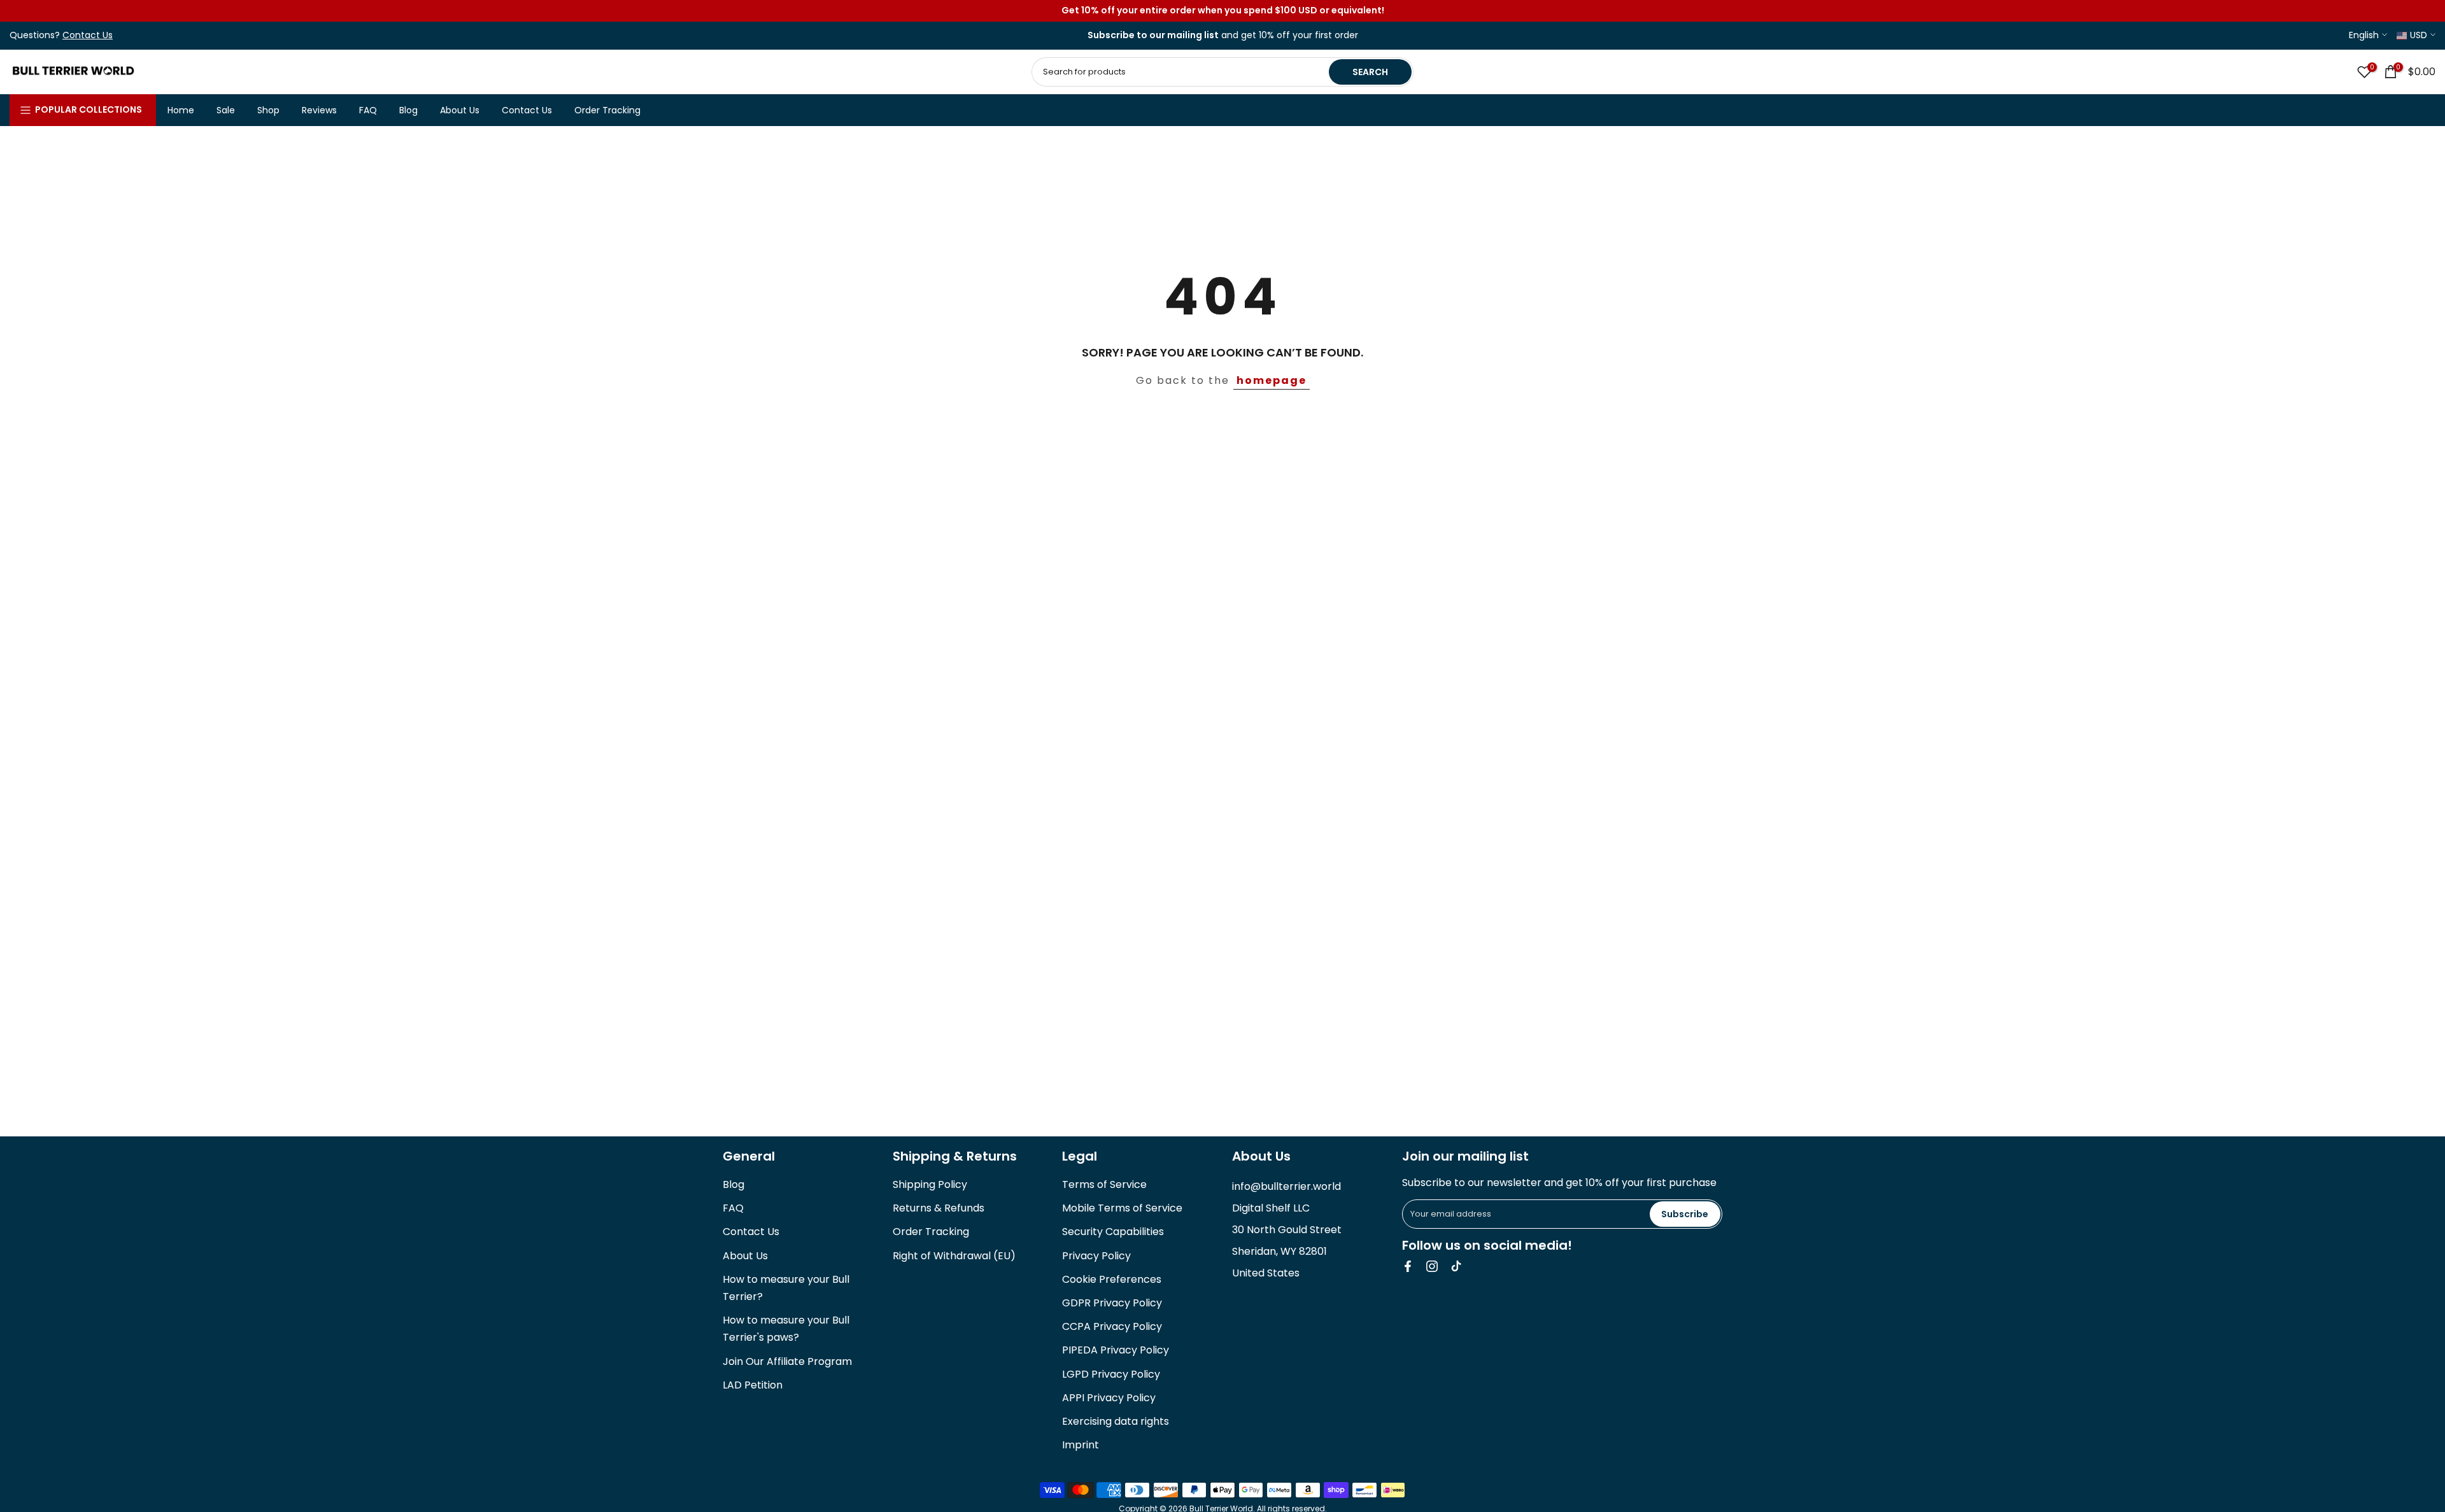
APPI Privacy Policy (1109, 1398)
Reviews (319, 110)
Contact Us (527, 110)
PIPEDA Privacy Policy (1116, 1350)
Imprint (1081, 1445)
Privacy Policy (1096, 1256)
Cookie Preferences (1112, 1279)
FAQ (368, 110)
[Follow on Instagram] (1432, 1266)
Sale (226, 110)
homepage (1272, 380)
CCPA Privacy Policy (1112, 1326)
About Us (460, 110)
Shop (268, 110)
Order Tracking (607, 110)
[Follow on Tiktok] (1456, 1266)
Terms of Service (1104, 1184)
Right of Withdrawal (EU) (954, 1256)
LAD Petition (753, 1385)
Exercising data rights (1116, 1421)
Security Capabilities (1113, 1232)
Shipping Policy (930, 1184)
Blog (408, 110)
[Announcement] (1222, 11)
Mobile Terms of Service (1122, 1208)
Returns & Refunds (939, 1208)
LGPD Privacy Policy (1111, 1374)
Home (181, 110)
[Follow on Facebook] (1408, 1266)
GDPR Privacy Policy (1112, 1303)
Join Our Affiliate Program (787, 1361)
